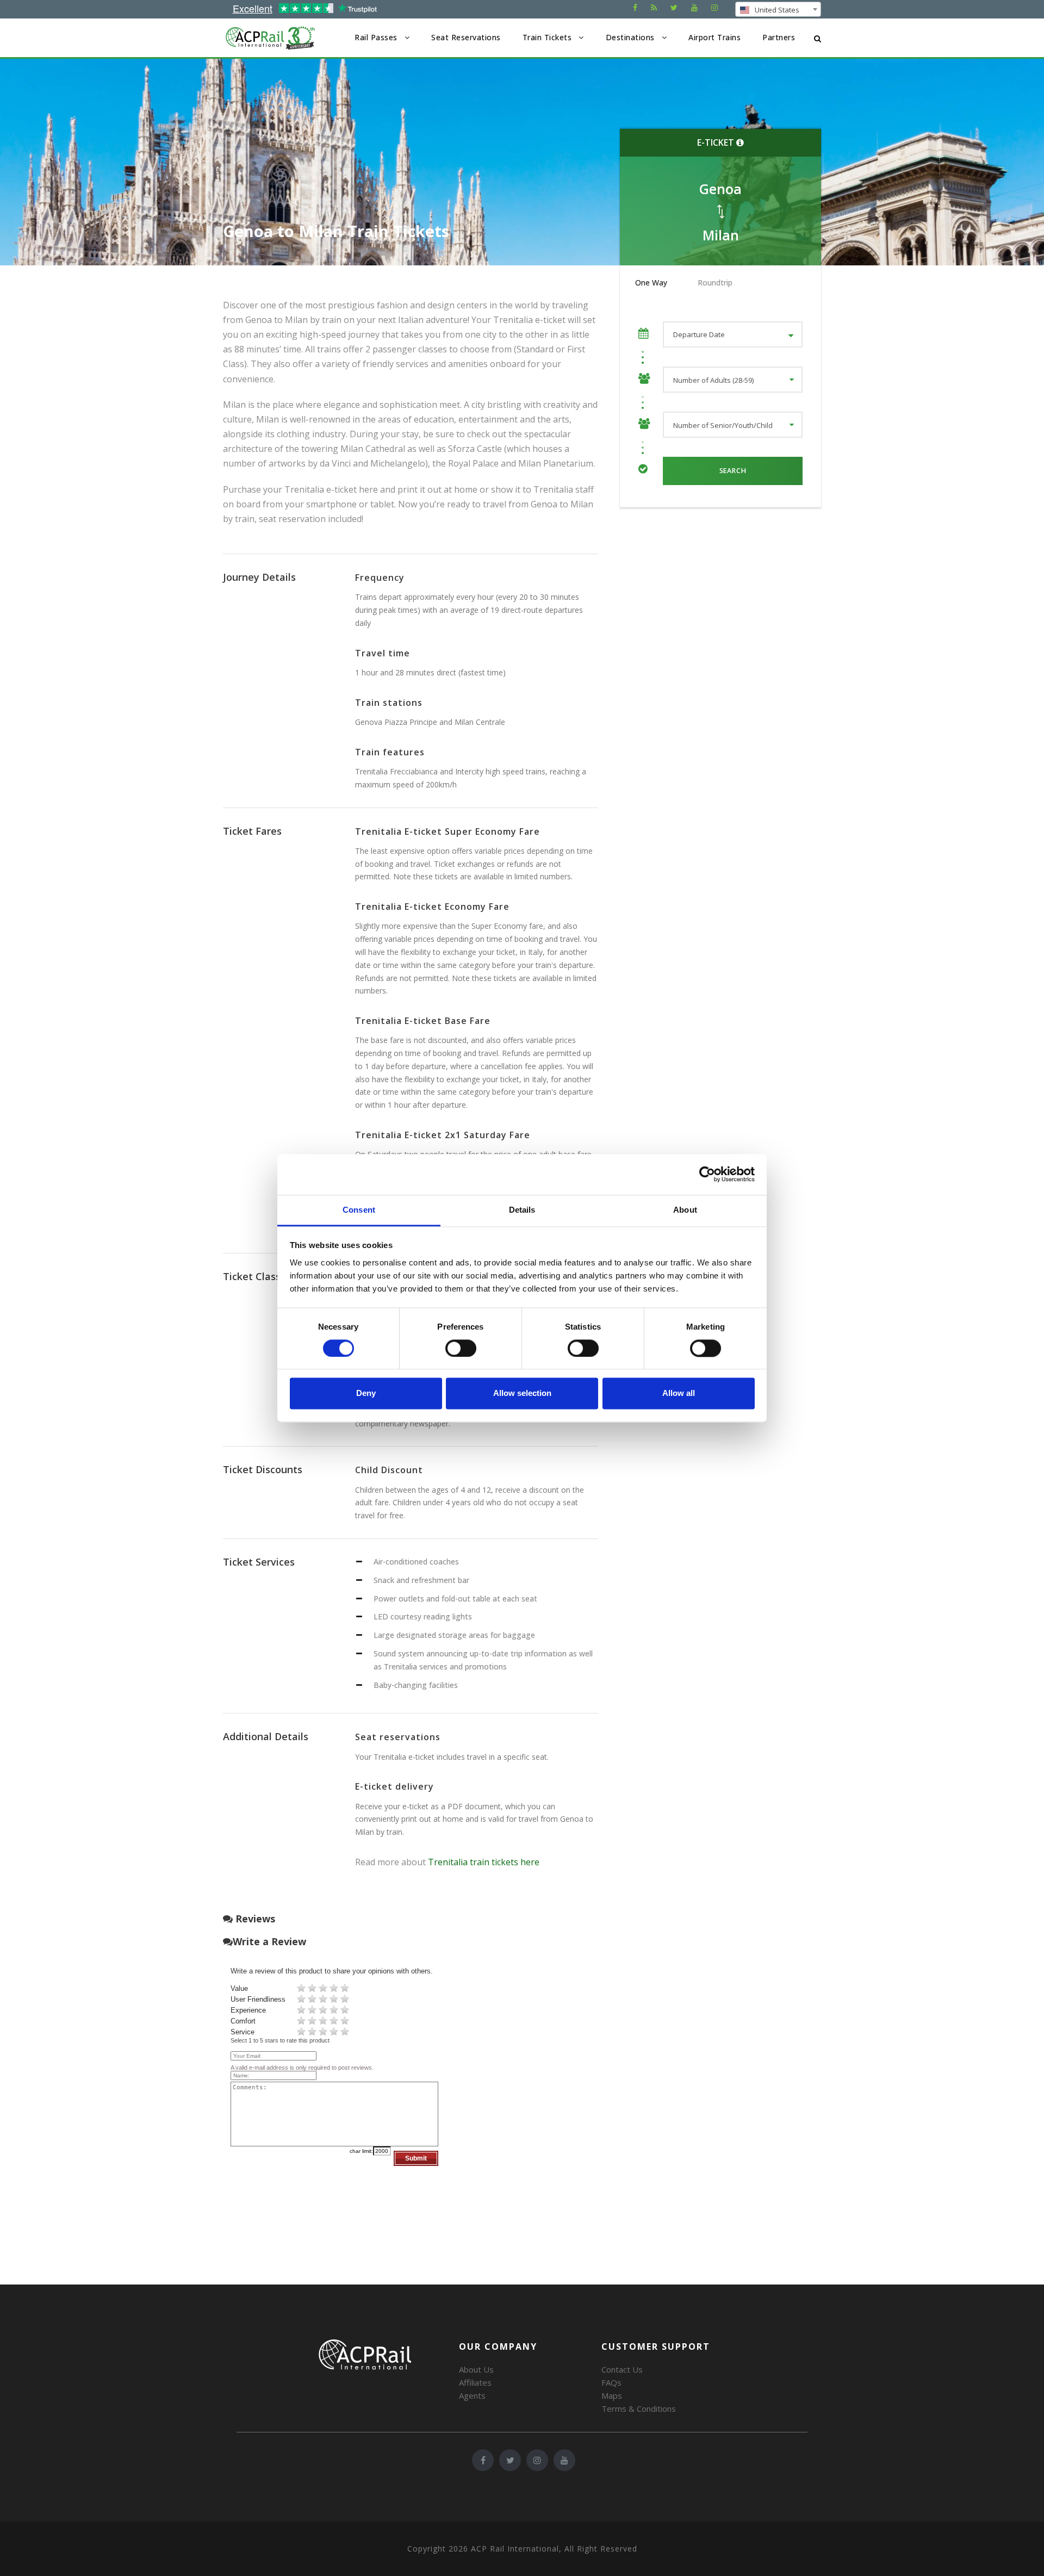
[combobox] (778, 9)
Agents (472, 2395)
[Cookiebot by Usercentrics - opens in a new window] (707, 1174)
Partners (779, 37)
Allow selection (522, 1393)
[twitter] (674, 7)
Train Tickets (547, 37)
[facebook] (635, 7)
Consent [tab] (359, 1210)
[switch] (461, 1348)
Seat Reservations (466, 37)
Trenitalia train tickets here (484, 1862)
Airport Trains (714, 37)
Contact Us (622, 2369)
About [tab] (685, 1210)
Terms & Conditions (639, 2409)
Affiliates (475, 2382)
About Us (476, 2369)
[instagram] (714, 7)
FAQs (611, 2382)
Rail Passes (376, 37)
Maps (612, 2395)
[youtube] (694, 7)
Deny (366, 1393)
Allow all (679, 1393)
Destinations (630, 37)
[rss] (654, 7)
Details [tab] (522, 1210)
